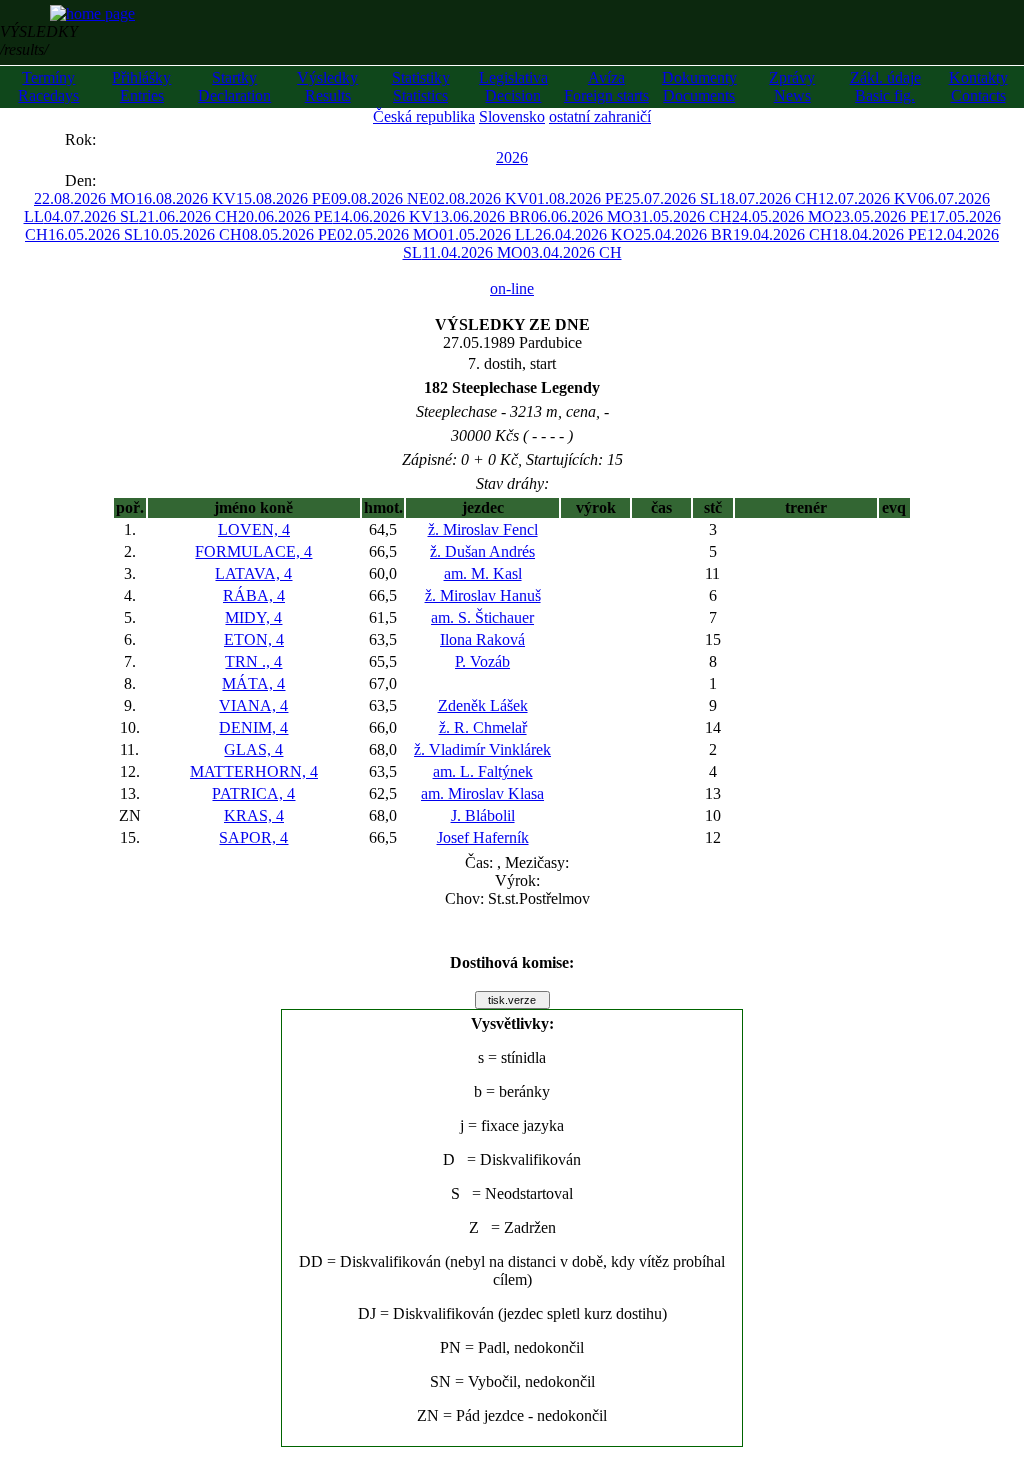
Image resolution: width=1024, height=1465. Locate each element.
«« (45, 139)
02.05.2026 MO (388, 234)
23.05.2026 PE (881, 216)
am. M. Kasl (483, 573)
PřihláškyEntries (141, 86)
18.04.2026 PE (879, 234)
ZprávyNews (792, 86)
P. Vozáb (482, 661)
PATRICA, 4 (253, 793)
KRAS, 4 (254, 815)
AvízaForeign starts (606, 86)
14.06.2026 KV (383, 216)
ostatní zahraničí (600, 116)
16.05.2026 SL (95, 234)
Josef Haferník (483, 837)
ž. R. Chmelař (483, 727)
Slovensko (512, 116)
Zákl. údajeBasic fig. (885, 86)
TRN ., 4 (253, 661)
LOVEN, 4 (254, 529)
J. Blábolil (483, 815)
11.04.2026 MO (472, 252)
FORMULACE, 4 (253, 551)
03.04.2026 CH (572, 252)
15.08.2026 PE (283, 198)
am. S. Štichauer (482, 617)
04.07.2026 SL (91, 216)
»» (116, 139)
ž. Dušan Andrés (482, 551)
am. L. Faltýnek (483, 771)
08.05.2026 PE (289, 234)
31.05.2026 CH (682, 216)
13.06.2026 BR (482, 216)
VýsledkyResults (327, 86)
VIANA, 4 (253, 705)
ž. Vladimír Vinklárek (482, 749)
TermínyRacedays (48, 86)
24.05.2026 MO (783, 216)
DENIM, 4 (253, 727)
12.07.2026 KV (868, 198)
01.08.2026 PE (576, 198)
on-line (512, 288)
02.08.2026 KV (479, 198)
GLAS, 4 (253, 749)
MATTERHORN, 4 (254, 771)
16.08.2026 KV (186, 198)
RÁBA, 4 (254, 595)
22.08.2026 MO (85, 198)
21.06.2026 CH (188, 216)
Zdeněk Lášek (483, 705)
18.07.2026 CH (768, 198)
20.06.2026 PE (285, 216)
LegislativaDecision (513, 86)
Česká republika (424, 116)
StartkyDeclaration (234, 86)
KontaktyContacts (978, 86)
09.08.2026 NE (380, 198)
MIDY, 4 (253, 617)
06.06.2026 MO (582, 216)
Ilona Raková (482, 639)
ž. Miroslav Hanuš (483, 595)
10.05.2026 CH (192, 234)
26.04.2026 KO (585, 234)
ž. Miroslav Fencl (483, 529)
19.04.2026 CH (782, 234)
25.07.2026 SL (671, 198)
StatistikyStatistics (421, 86)
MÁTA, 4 (253, 683)
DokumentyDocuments (699, 86)
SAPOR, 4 (253, 837)
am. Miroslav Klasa (482, 793)
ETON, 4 (254, 639)
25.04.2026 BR (684, 234)
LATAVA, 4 (253, 573)
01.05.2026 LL (487, 234)
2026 (512, 157)
